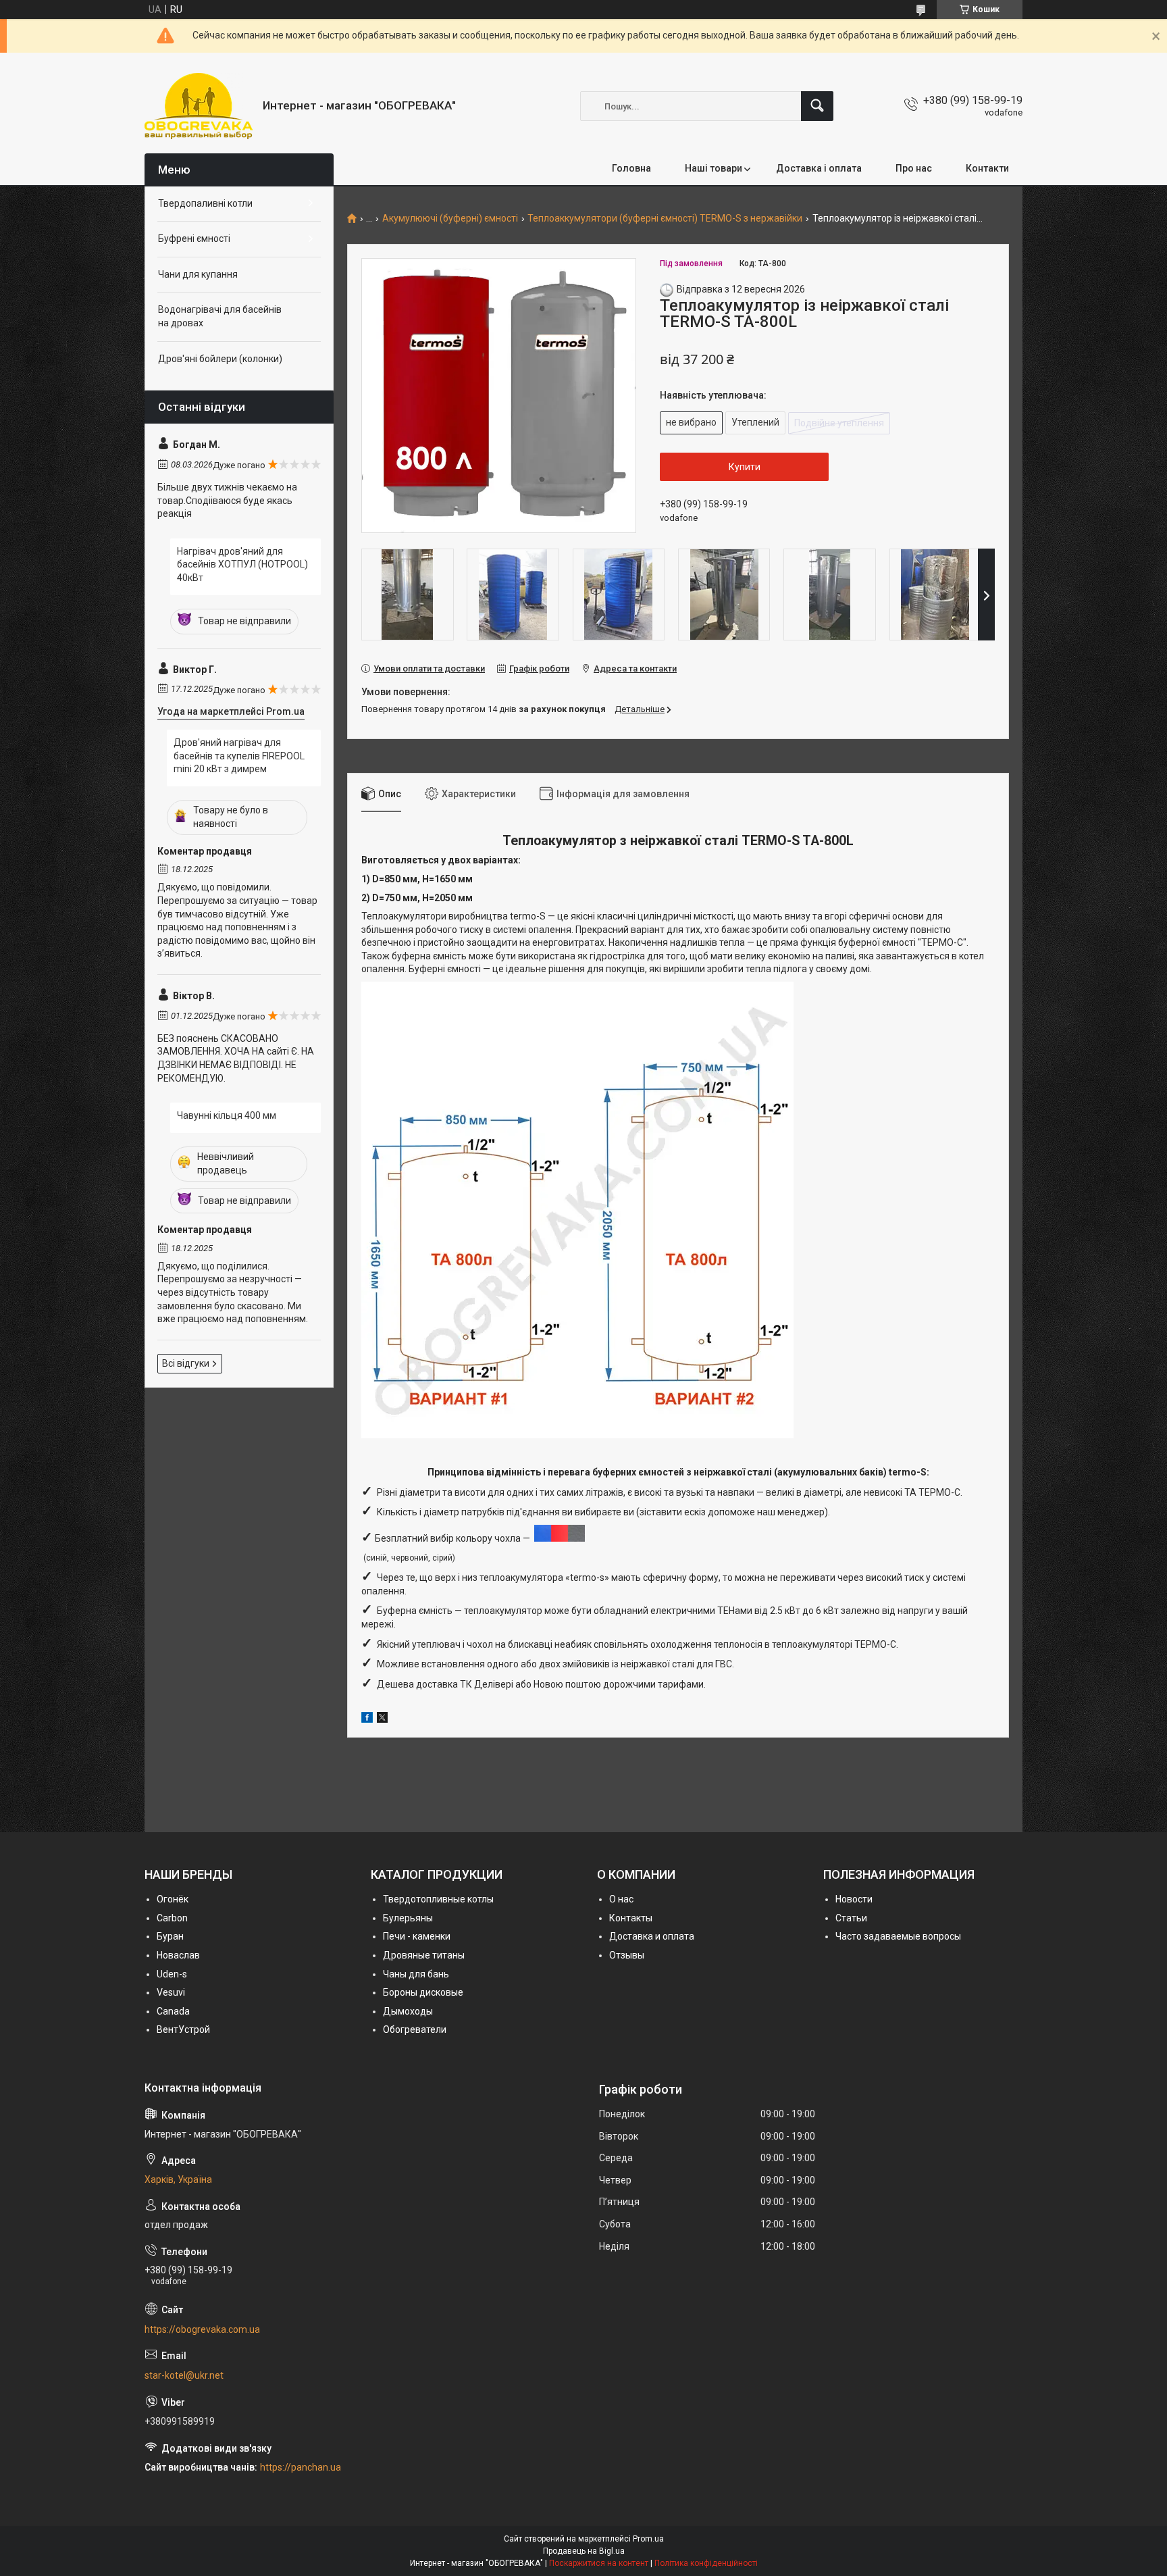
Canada (173, 2011)
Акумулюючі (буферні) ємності (450, 219)
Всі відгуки (186, 1363)
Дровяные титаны (424, 1955)
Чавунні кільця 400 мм (227, 1115)
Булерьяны (408, 1918)
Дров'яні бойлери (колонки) (220, 359)
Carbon (172, 1918)
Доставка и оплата (652, 1936)
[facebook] (367, 1719)
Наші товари (714, 168)
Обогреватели (415, 2029)
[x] (382, 1719)
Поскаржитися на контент (599, 2563)
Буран (170, 1936)
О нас (621, 1899)
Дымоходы (408, 2011)
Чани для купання (198, 274)
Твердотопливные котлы (438, 1899)
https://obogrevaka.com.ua (202, 2329)
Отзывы (627, 1955)
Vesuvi (171, 1992)
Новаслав (178, 1955)
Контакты (631, 1918)
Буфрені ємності (194, 238)
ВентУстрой (183, 2029)
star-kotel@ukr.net (184, 2375)
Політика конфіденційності (706, 2563)
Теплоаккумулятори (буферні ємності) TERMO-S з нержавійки (665, 219)
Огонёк (173, 1899)
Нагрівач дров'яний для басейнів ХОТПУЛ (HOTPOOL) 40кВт (242, 564)
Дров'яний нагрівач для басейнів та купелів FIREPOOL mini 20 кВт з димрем (239, 756)
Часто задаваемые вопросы (898, 1936)
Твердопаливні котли (205, 203)
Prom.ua (648, 2539)
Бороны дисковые (423, 1992)
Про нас (914, 168)
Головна (631, 168)
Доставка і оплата (819, 168)
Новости (854, 1899)
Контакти (987, 168)
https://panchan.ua (301, 2467)
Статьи (851, 1918)
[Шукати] (817, 106)
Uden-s (172, 1974)
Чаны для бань (416, 1974)
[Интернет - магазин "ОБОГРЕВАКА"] (199, 106)
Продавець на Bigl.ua (584, 2551)
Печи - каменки (417, 1936)
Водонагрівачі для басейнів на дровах (220, 316)
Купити (745, 467)
